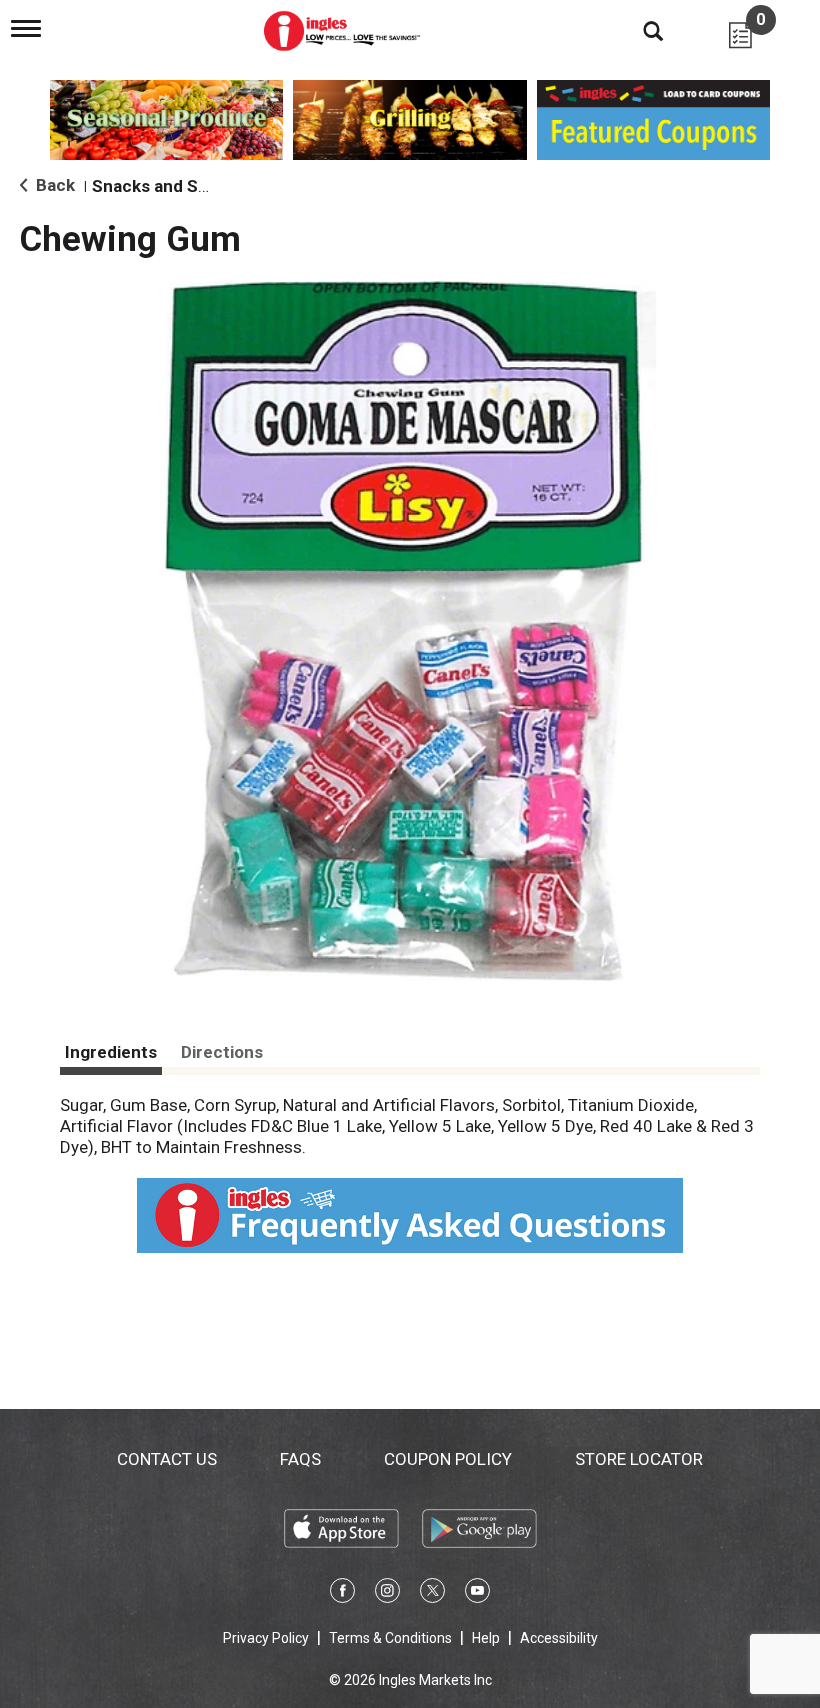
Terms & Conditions (390, 1638)
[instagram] (387, 1594)
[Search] (638, 30)
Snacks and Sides (161, 186)
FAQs (300, 1459)
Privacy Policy (266, 1638)
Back (53, 185)
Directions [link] (222, 1052)
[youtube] (477, 1594)
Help (486, 1638)
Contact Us (167, 1459)
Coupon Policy (448, 1459)
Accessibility (559, 1638)
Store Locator (639, 1459)
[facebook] (342, 1594)
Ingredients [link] (111, 1052)
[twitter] (432, 1594)
